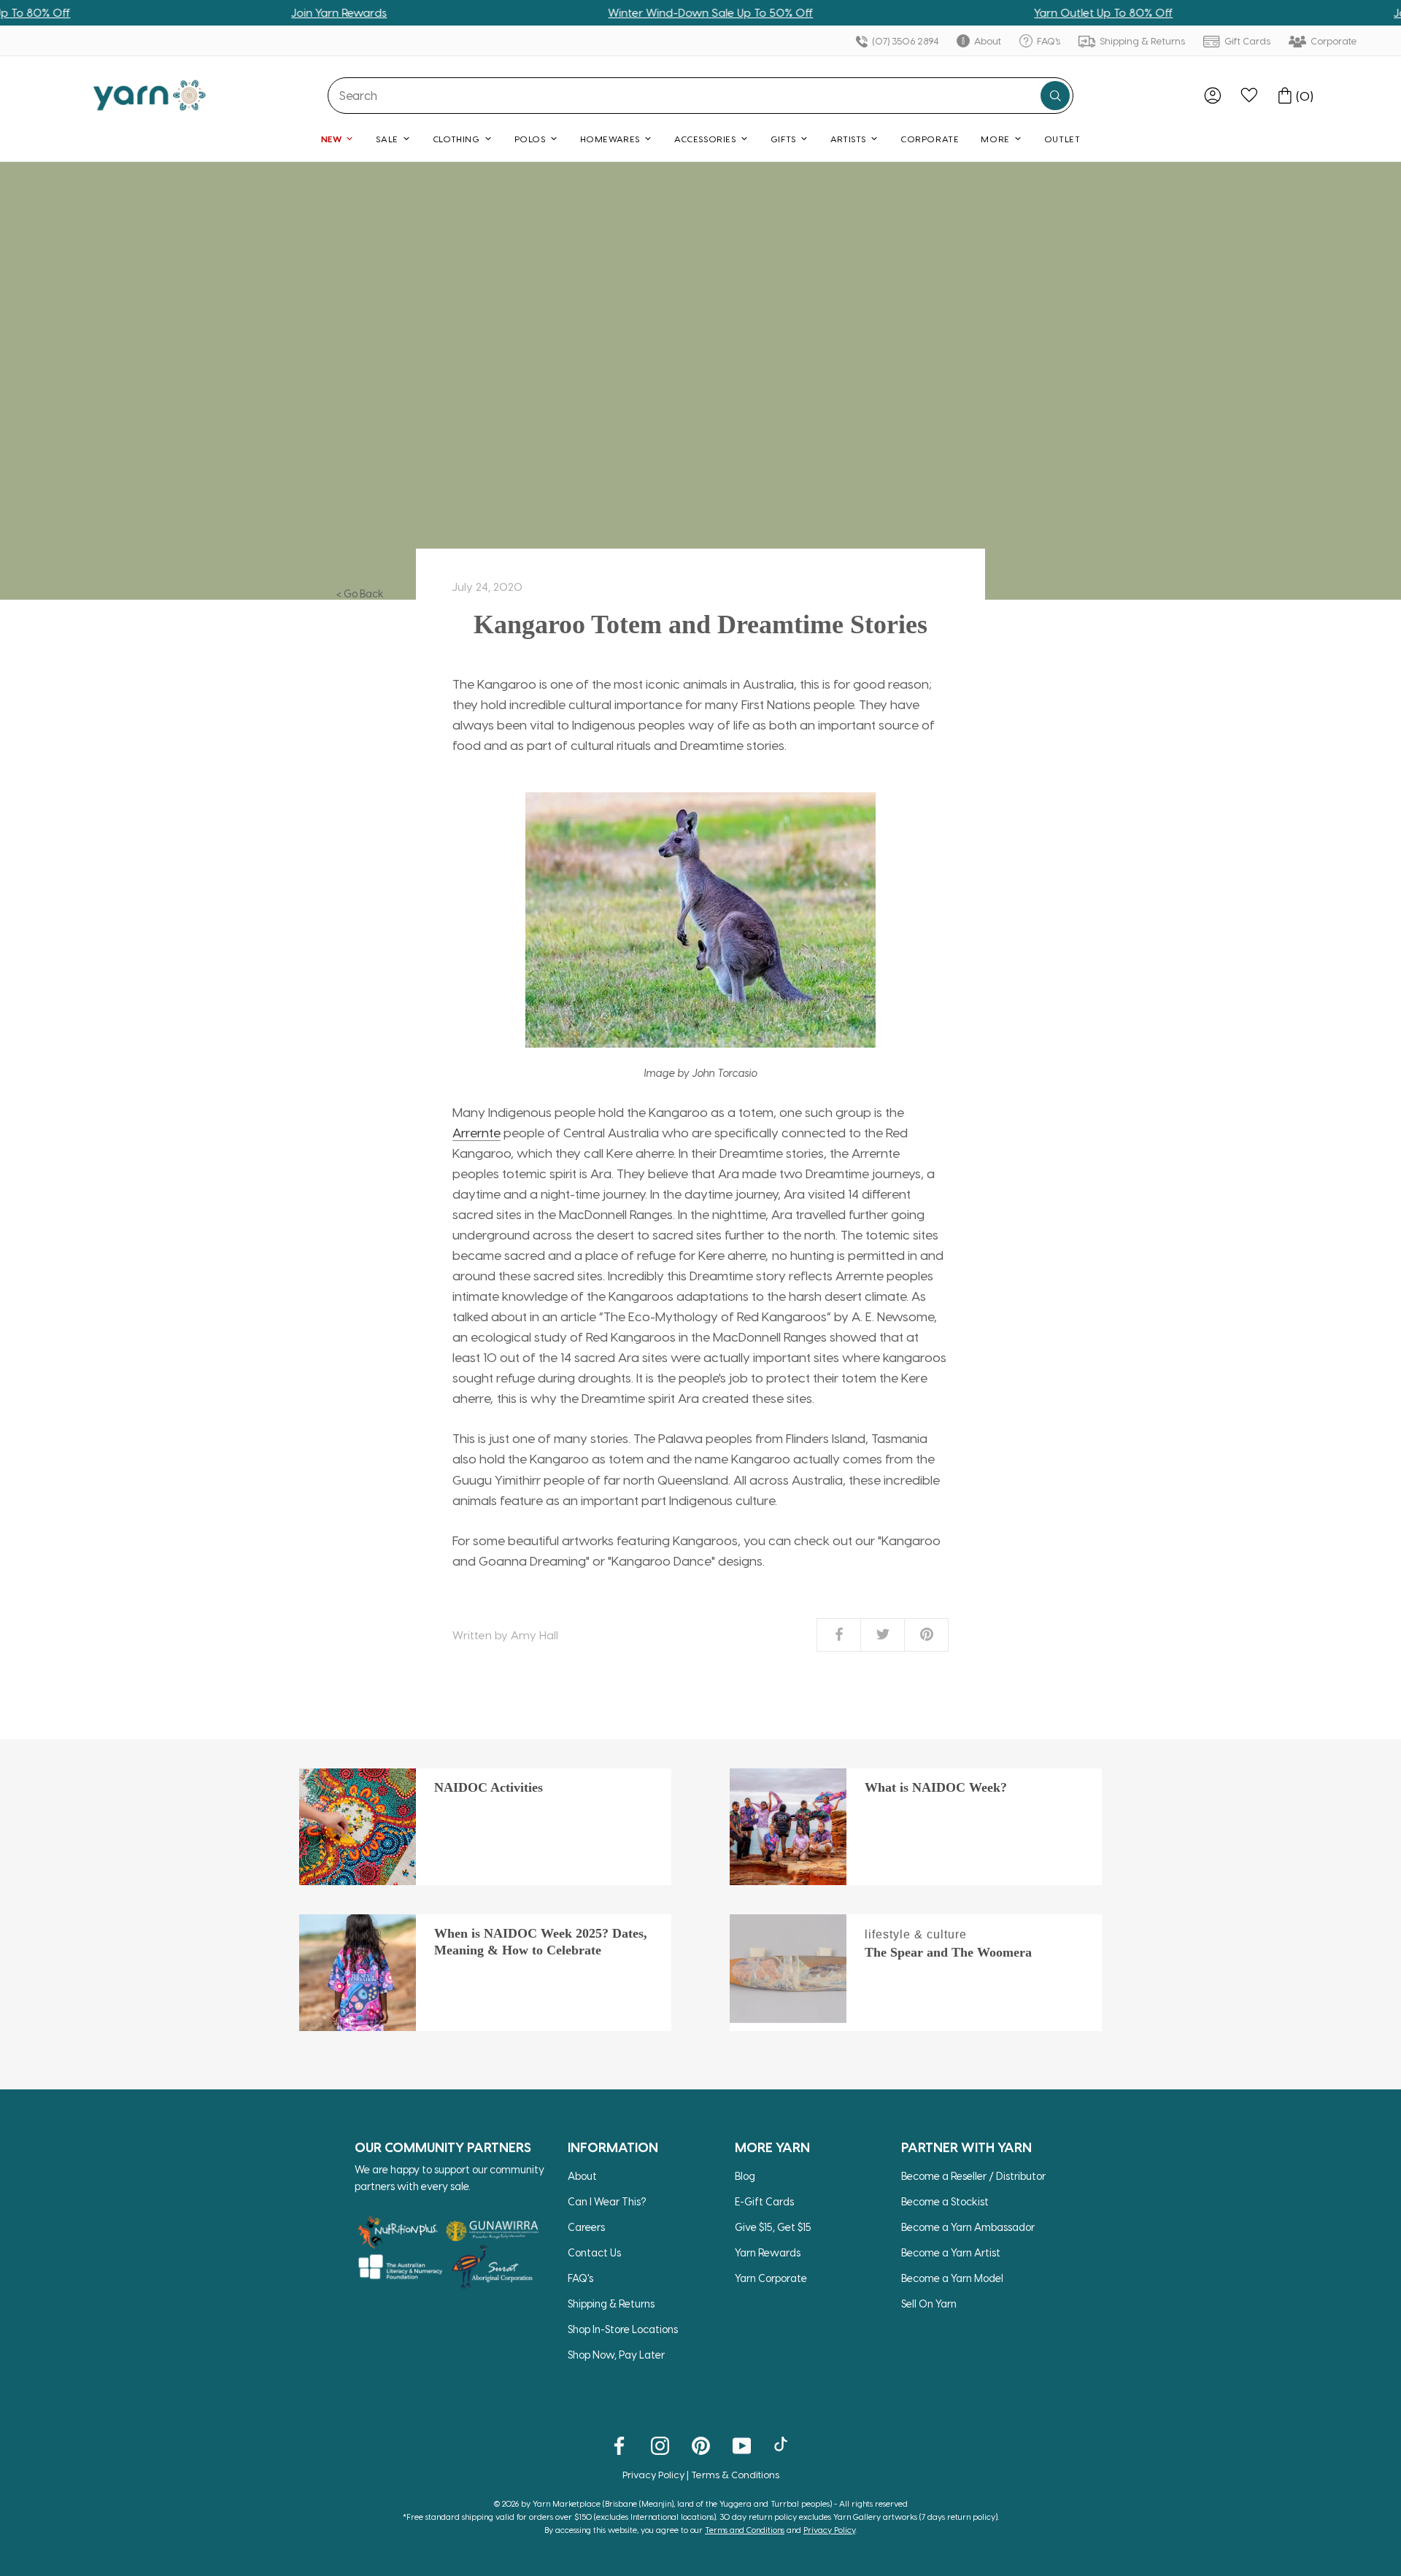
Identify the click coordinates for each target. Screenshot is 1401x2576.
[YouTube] (742, 2445)
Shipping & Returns (1141, 40)
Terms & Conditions (735, 2474)
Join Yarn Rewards (273, 12)
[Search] (1055, 96)
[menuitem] (1213, 96)
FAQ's (1047, 40)
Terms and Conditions (745, 2530)
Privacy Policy (653, 2474)
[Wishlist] (1249, 96)
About (987, 40)
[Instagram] (660, 2445)
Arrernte (476, 1132)
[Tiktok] (783, 2445)
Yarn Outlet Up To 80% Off (1037, 12)
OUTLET (1062, 139)
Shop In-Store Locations (623, 2329)
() (1305, 96)
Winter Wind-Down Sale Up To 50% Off (644, 12)
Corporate (1333, 40)
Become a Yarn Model (952, 2278)
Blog (745, 2176)
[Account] (1213, 96)
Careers (586, 2227)
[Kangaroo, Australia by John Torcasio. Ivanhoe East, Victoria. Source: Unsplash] (700, 920)
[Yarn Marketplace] (150, 95)
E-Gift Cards (764, 2201)
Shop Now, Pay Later (616, 2355)
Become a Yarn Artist (951, 2252)
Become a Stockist (945, 2201)
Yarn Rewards (768, 2252)
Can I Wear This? (607, 2201)
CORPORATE (930, 139)
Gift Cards (1246, 40)
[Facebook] (619, 2445)
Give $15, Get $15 (773, 2227)
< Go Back (360, 593)
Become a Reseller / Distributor (973, 2176)
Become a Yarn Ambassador (968, 2227)
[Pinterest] (701, 2445)
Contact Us (594, 2252)
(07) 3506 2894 (904, 40)
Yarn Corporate (771, 2278)
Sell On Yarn (929, 2304)
